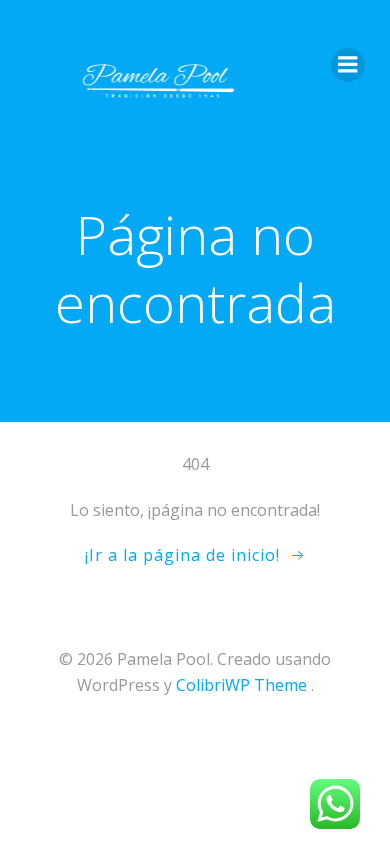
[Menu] (348, 65)
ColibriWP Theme (241, 685)
